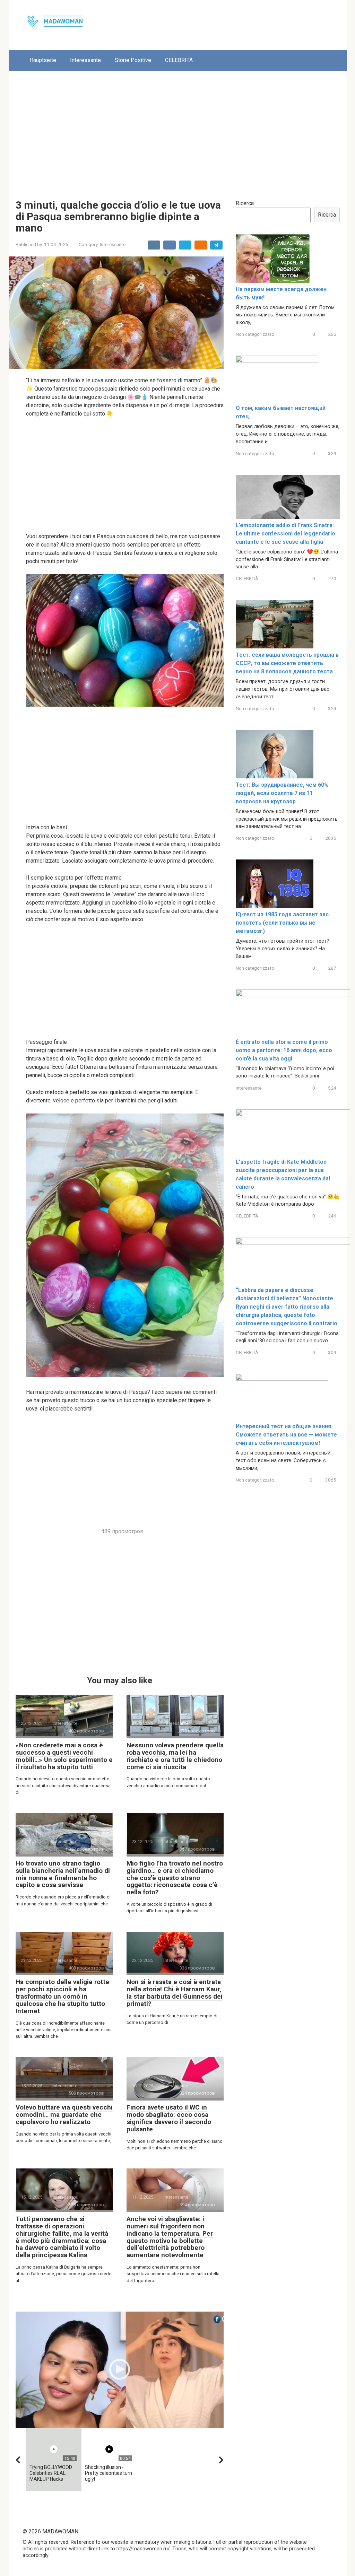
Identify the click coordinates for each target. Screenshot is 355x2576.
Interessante (85, 60)
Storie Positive (133, 60)
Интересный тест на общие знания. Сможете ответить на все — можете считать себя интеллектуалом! (286, 1435)
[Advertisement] (178, 130)
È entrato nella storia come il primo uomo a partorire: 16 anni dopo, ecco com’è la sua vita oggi (284, 1050)
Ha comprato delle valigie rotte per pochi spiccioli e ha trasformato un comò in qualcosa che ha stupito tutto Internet (62, 1996)
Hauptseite (43, 60)
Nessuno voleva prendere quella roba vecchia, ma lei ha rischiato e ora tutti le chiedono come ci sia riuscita (175, 1756)
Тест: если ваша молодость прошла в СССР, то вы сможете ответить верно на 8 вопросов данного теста (287, 663)
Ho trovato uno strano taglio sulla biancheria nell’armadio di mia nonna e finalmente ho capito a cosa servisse (63, 1874)
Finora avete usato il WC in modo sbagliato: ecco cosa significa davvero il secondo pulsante (169, 2118)
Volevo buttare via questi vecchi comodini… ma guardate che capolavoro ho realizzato (64, 2115)
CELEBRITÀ (179, 60)
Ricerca (245, 203)
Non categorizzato (255, 334)
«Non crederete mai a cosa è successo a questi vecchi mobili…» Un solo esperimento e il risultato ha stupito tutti (64, 1756)
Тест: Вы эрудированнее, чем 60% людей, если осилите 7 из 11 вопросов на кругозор (282, 793)
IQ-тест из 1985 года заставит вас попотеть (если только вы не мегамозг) (282, 923)
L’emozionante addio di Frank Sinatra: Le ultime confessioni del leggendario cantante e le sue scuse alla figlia (285, 534)
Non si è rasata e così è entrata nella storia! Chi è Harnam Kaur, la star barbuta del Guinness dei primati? (175, 1993)
